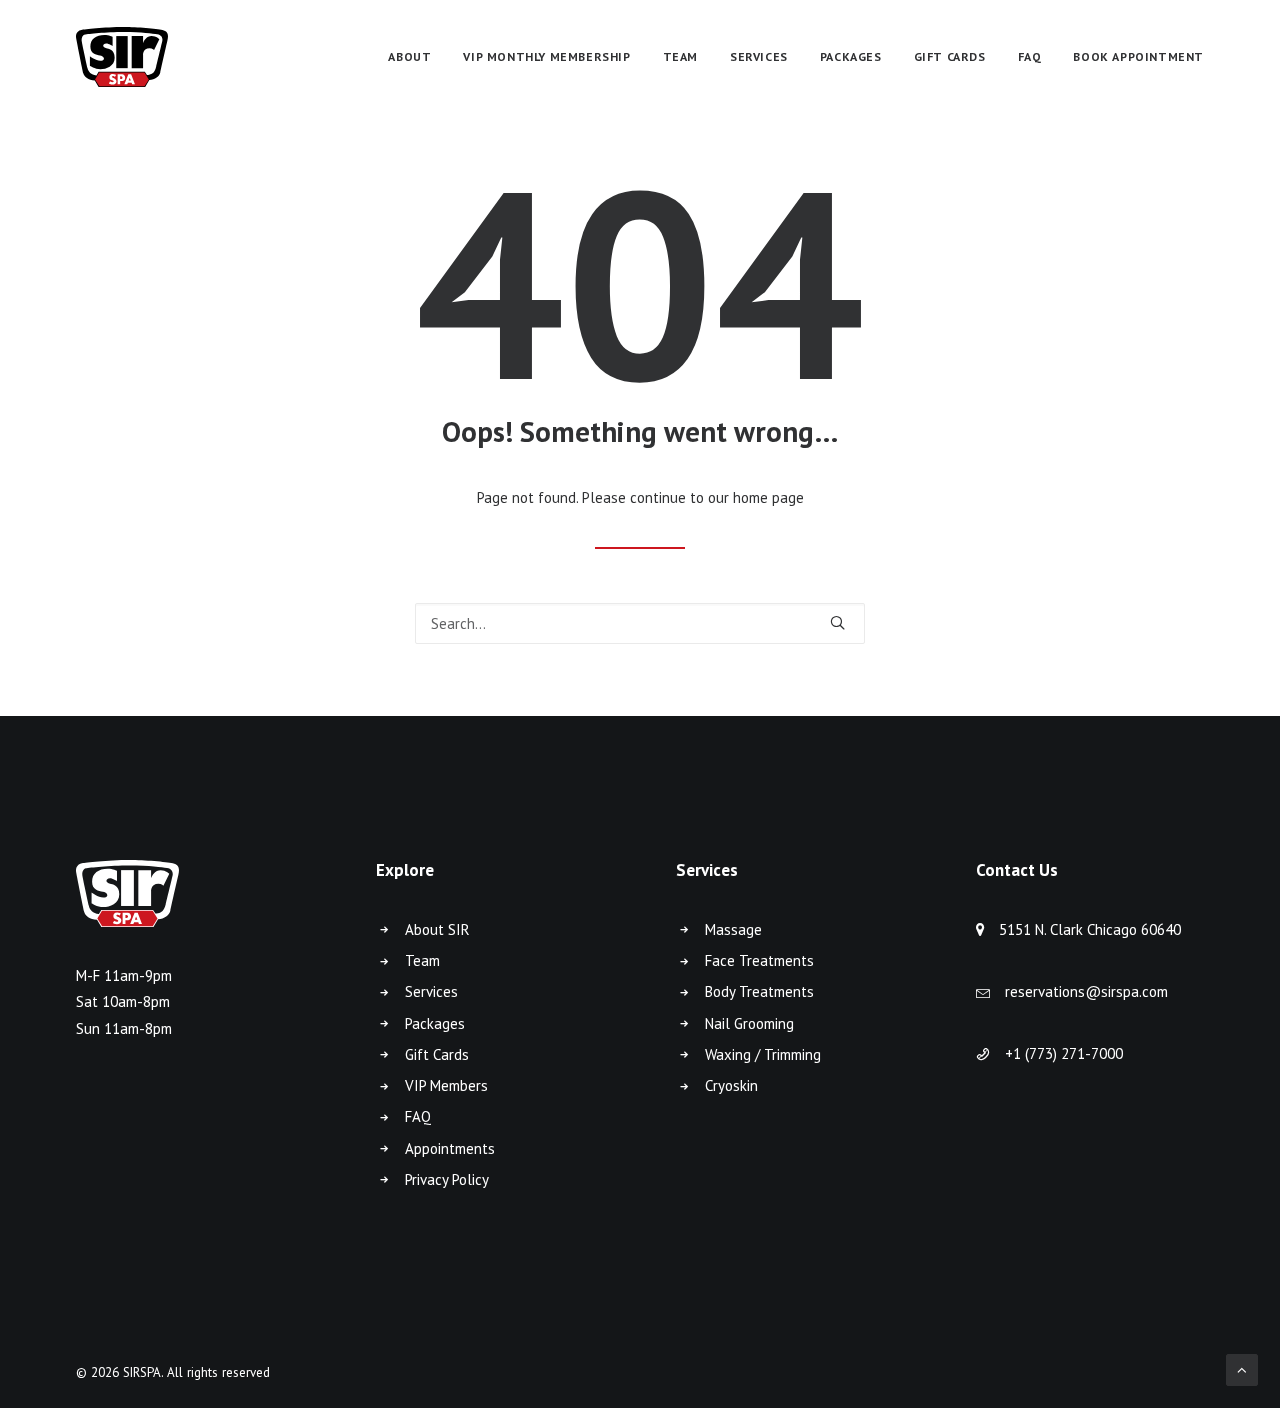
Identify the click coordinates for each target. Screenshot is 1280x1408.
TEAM (680, 56)
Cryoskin (731, 1085)
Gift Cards (437, 1054)
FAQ (1030, 56)
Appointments (450, 1148)
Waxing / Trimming (763, 1054)
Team (422, 960)
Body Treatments (759, 991)
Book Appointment (1138, 56)
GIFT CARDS (950, 56)
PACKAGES (851, 56)
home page (768, 497)
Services (431, 991)
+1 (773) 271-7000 (1064, 1053)
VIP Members (446, 1085)
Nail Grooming (749, 1023)
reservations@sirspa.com (1086, 991)
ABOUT (409, 56)
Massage (733, 929)
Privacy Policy (447, 1179)
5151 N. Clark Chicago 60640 (1090, 929)
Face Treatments (759, 960)
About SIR (437, 929)
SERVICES (759, 56)
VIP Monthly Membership (546, 56)
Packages (435, 1023)
